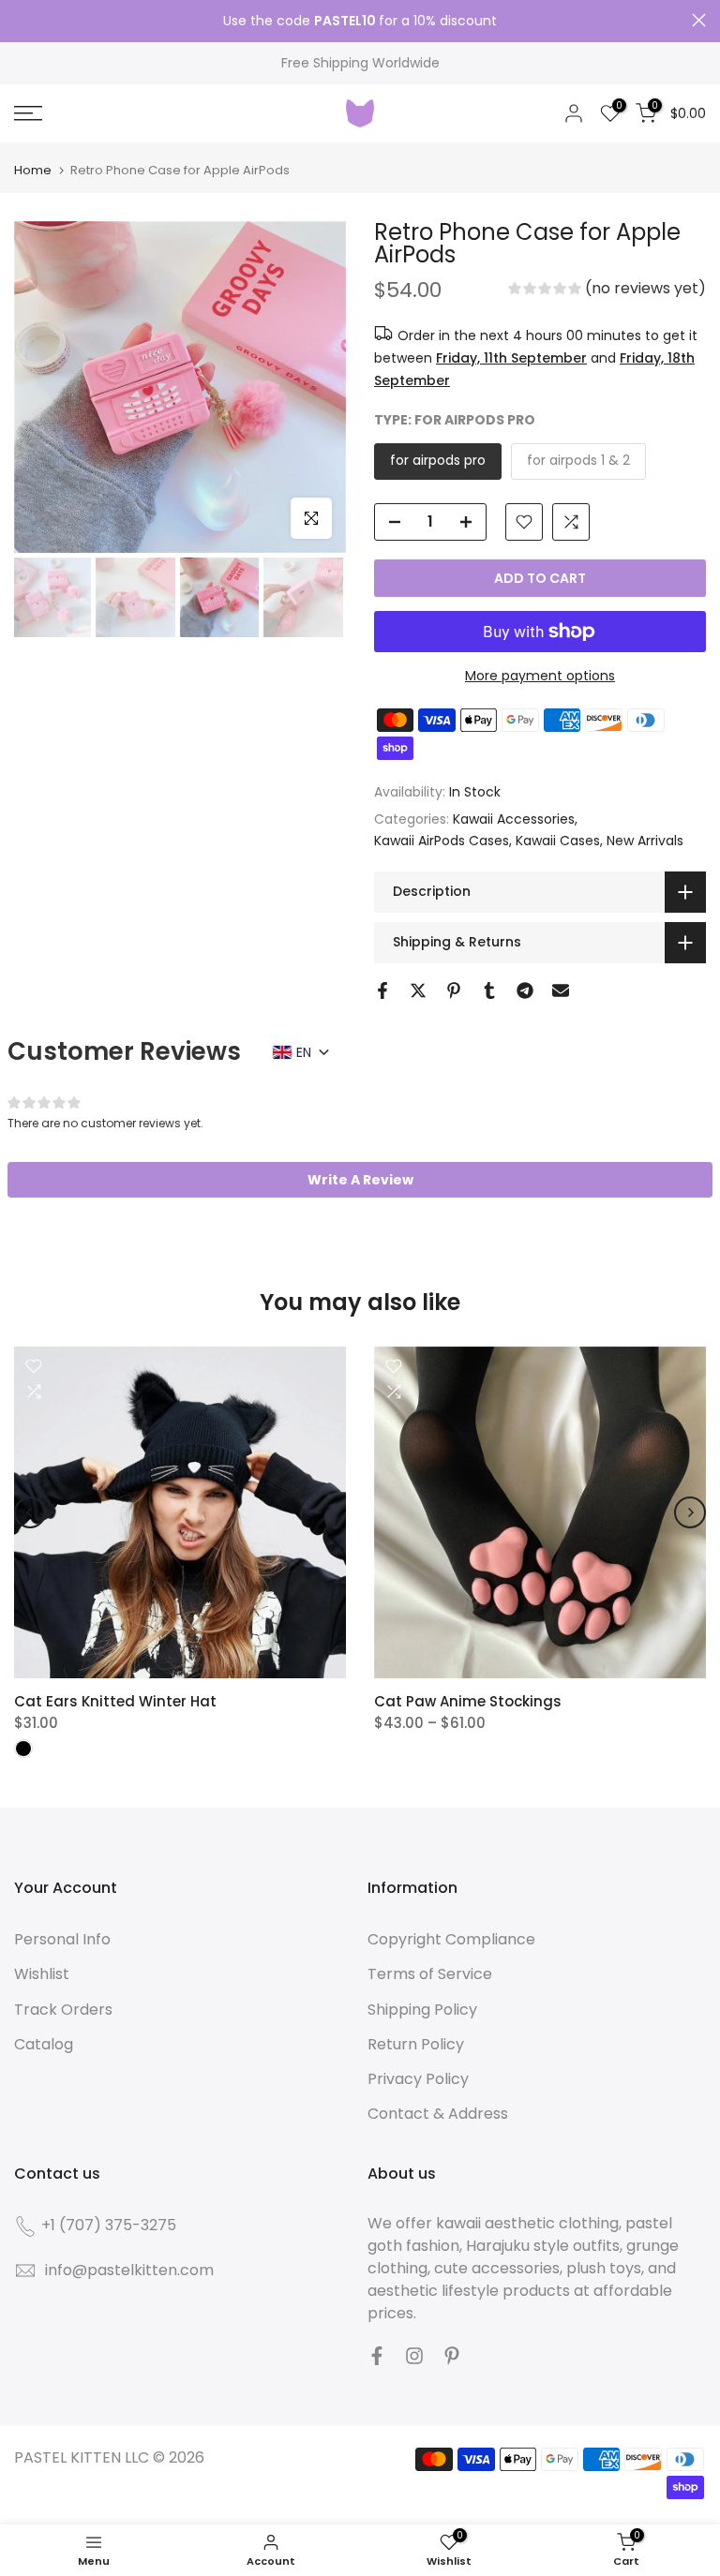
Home (33, 170)
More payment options (540, 676)
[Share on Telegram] (525, 990)
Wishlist (42, 1974)
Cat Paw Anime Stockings (468, 1701)
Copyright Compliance (451, 1939)
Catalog (44, 2044)
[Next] (690, 1512)
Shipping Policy (422, 2010)
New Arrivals (645, 841)
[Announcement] (360, 22)
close (21, 20)
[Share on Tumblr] (489, 990)
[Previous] (30, 1512)
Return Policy (416, 2044)
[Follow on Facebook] (377, 2356)
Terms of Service (430, 1974)
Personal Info (62, 1939)
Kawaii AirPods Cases (442, 841)
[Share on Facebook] (382, 990)
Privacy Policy (418, 2079)
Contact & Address (438, 2114)
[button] (607, 290)
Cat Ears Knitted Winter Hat (115, 1701)
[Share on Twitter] (418, 990)
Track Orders (63, 2010)
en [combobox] (304, 1052)
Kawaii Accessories (514, 819)
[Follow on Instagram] (414, 2356)
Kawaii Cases (558, 841)
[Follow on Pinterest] (452, 2356)
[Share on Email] (561, 990)
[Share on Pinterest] (454, 990)
